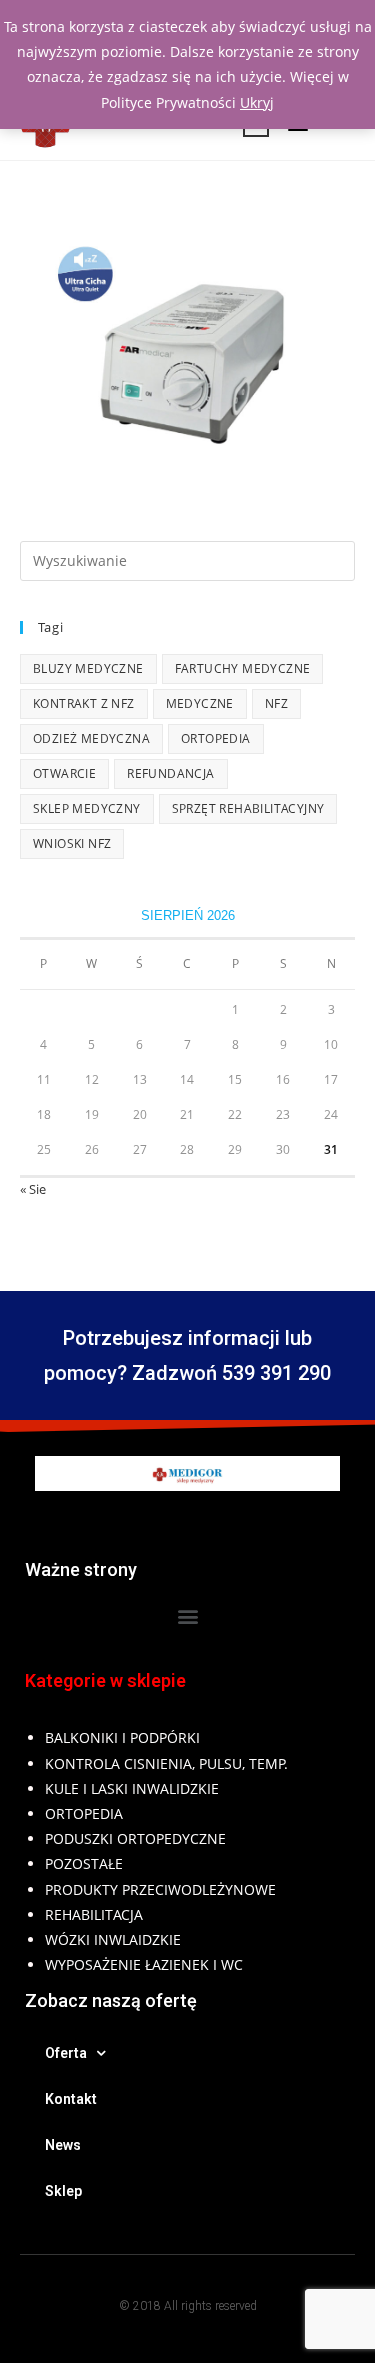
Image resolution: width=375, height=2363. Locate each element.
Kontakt (71, 2099)
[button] (187, 1615)
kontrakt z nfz (84, 703)
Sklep (63, 2191)
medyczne (200, 703)
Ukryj (257, 102)
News (63, 2145)
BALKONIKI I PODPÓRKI (122, 1737)
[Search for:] (187, 559)
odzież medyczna (91, 738)
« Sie (33, 1189)
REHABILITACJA (94, 1914)
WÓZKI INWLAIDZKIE (113, 1939)
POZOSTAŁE (84, 1863)
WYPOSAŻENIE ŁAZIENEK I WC (144, 1964)
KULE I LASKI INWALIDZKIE (132, 1788)
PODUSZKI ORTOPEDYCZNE (135, 1838)
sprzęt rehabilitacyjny (248, 808)
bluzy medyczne (88, 668)
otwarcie (64, 773)
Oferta (66, 2053)
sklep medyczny (87, 808)
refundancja (170, 773)
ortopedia (216, 738)
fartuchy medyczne (243, 668)
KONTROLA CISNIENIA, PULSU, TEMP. (166, 1763)
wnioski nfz (72, 843)
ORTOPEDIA (84, 1813)
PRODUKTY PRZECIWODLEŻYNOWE (160, 1889)
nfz (276, 703)
